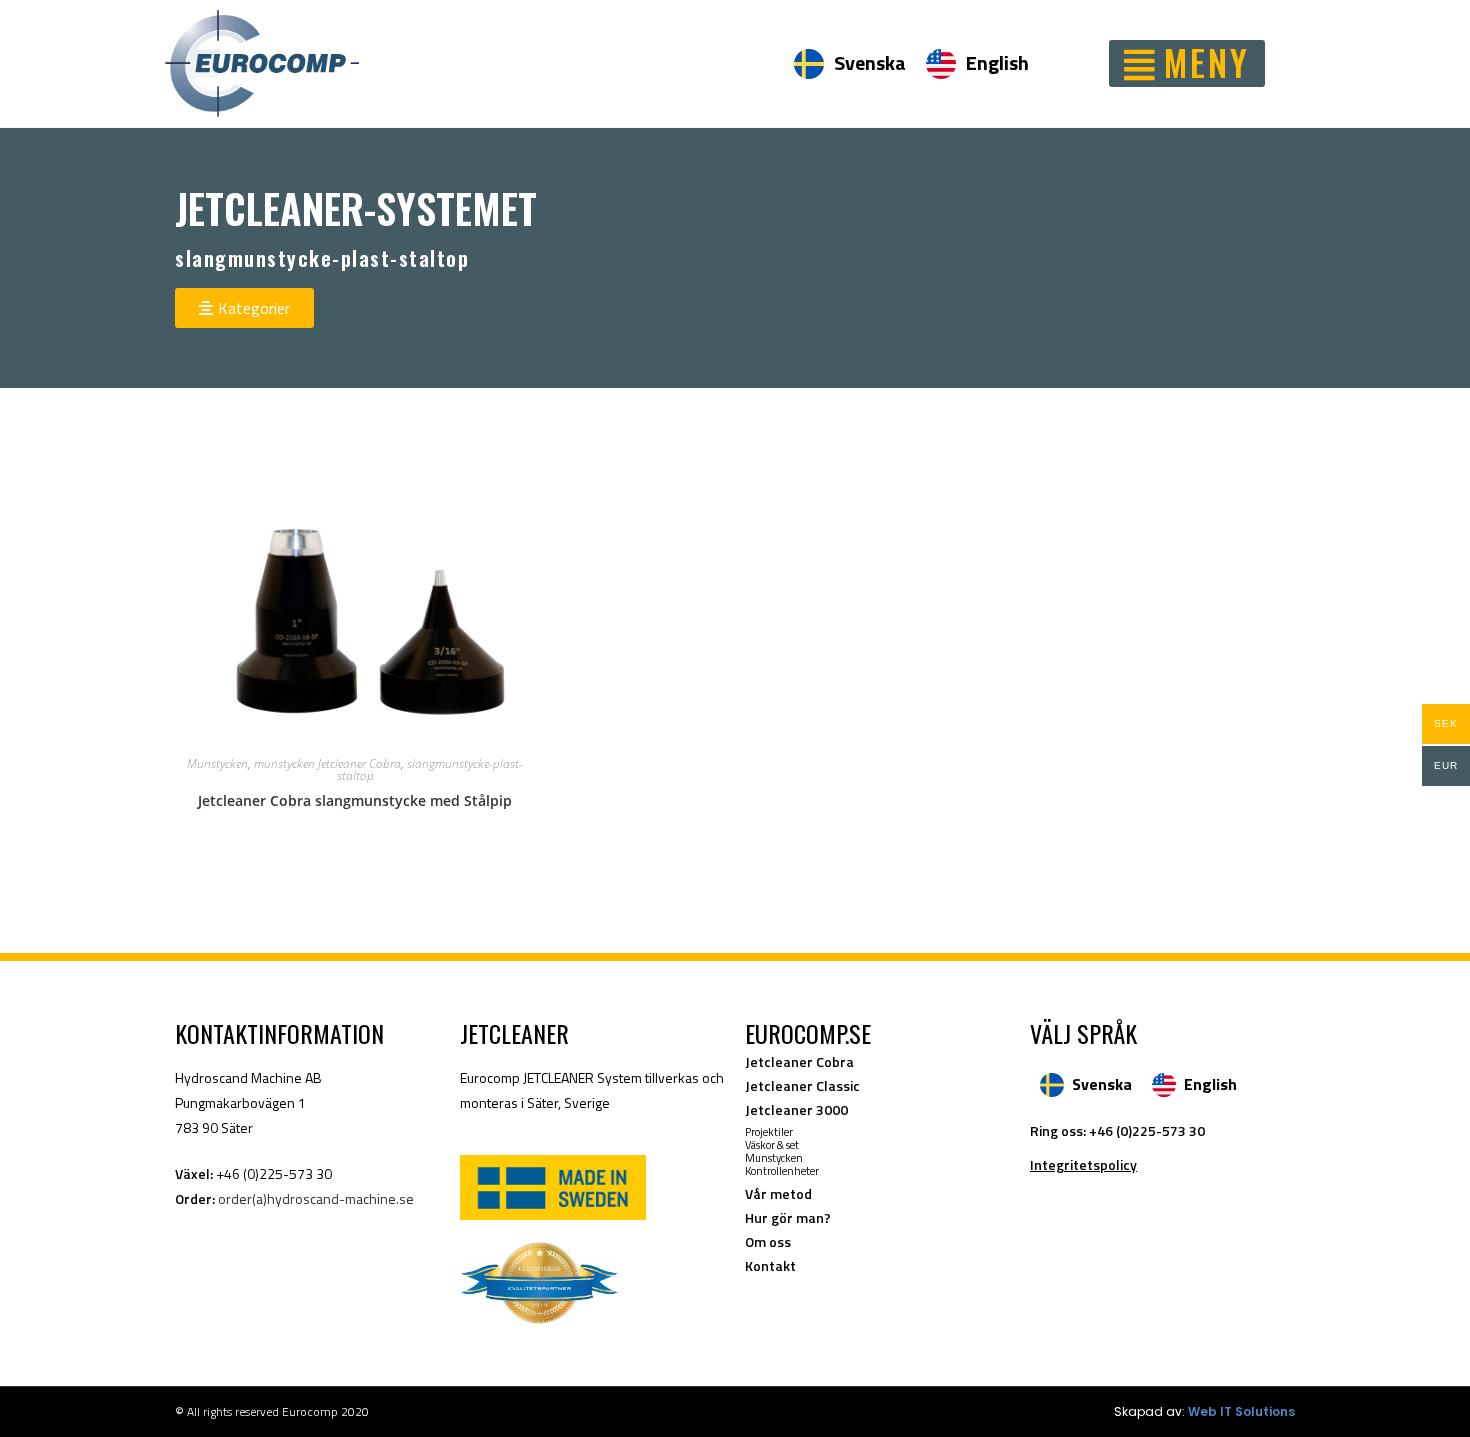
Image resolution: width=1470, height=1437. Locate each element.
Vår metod (778, 1193)
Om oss (768, 1241)
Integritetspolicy (1083, 1164)
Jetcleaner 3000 (796, 1109)
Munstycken (217, 763)
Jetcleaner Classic (802, 1085)
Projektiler (769, 1132)
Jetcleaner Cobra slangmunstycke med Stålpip (355, 800)
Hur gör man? (788, 1217)
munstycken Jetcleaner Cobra (327, 763)
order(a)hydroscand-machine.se (316, 1198)
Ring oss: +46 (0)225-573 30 (1117, 1130)
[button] (1187, 63)
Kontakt (770, 1265)
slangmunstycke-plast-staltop (430, 769)
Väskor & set (772, 1145)
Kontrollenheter (782, 1171)
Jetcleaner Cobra (799, 1061)
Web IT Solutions (1241, 1411)
